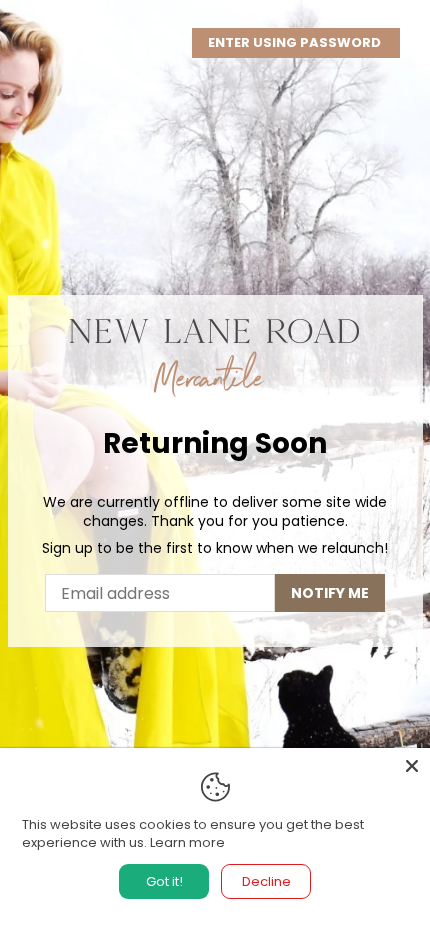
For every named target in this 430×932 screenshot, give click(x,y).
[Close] (412, 766)
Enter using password (296, 42)
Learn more (187, 842)
